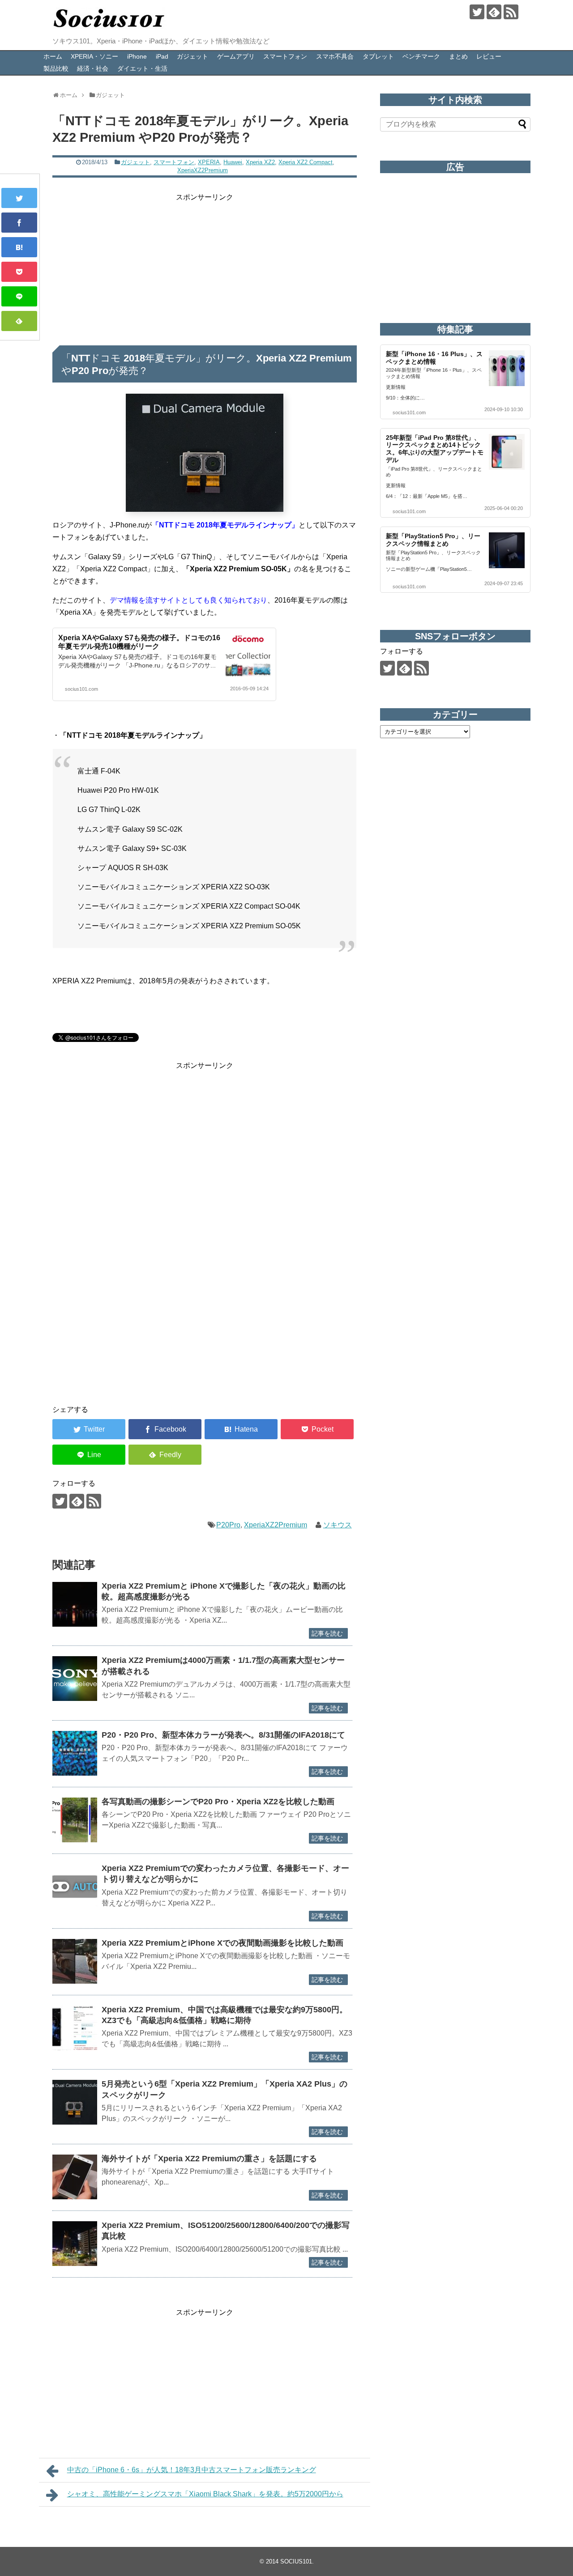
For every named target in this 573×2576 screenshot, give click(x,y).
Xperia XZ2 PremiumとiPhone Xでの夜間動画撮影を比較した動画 (222, 1943)
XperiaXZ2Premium (203, 170)
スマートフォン (285, 56)
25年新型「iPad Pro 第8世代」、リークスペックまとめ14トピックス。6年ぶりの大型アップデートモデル (435, 449)
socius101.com (81, 689)
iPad (162, 56)
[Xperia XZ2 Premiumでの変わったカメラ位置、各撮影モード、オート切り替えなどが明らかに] (75, 1887)
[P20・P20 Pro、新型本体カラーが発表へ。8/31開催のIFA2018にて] (75, 1753)
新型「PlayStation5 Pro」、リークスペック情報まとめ (433, 540)
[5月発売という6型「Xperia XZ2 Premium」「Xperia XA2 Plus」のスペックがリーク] (75, 2102)
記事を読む (327, 1633)
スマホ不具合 (335, 56)
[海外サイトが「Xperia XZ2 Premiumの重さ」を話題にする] (75, 2177)
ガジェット (192, 56)
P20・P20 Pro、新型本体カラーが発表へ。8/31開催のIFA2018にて (223, 1735)
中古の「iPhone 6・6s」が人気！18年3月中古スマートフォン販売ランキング (192, 2470)
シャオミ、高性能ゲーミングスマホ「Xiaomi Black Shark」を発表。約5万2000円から (205, 2494)
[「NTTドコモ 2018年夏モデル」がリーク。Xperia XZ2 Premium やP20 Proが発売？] (19, 247)
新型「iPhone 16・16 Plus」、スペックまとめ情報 (434, 358)
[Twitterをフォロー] (477, 12)
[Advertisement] (205, 266)
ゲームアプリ (236, 56)
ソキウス (338, 1525)
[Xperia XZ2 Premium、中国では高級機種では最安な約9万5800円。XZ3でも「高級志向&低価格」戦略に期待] (75, 2028)
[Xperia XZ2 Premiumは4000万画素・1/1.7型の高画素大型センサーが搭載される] (75, 1679)
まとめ (458, 56)
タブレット (378, 56)
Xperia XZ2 (260, 162)
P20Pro (228, 1525)
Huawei (233, 162)
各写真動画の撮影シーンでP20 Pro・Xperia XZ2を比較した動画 (218, 1802)
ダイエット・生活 (142, 68)
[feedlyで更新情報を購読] (494, 12)
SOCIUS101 (296, 2561)
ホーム (53, 56)
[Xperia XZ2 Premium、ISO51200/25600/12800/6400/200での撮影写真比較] (75, 2244)
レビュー (489, 56)
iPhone (137, 56)
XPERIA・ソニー (94, 56)
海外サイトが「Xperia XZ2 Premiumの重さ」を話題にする (209, 2159)
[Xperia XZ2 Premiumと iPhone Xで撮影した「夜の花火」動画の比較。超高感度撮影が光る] (75, 1604)
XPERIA (209, 162)
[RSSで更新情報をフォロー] (511, 12)
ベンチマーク (421, 56)
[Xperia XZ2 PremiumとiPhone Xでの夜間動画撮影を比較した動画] (75, 1961)
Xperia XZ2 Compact (306, 162)
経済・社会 (93, 68)
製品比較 (56, 68)
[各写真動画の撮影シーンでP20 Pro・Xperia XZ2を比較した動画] (75, 1820)
